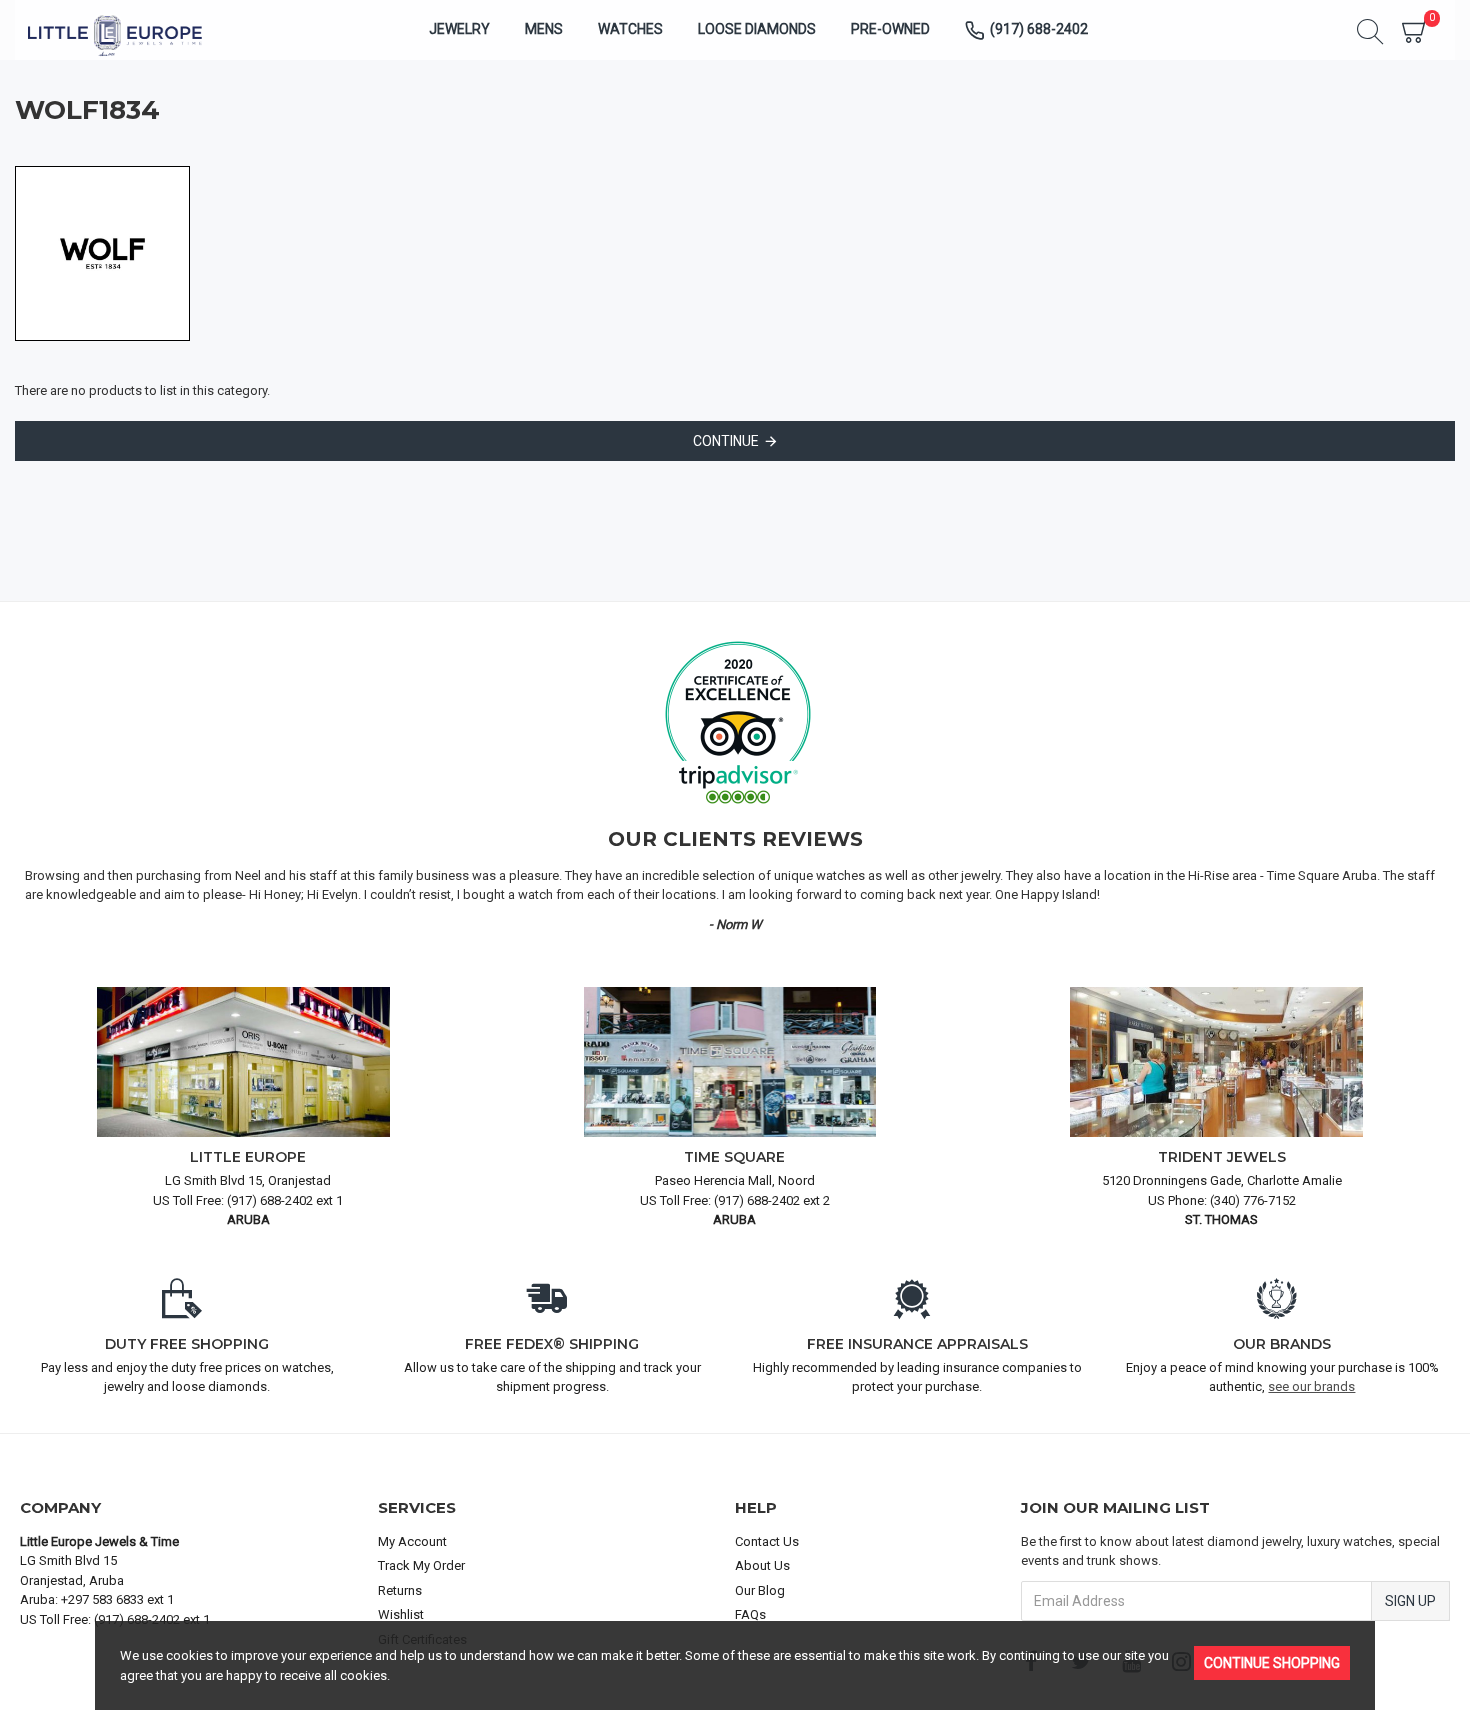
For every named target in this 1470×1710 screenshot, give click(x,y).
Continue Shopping (1272, 1663)
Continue (726, 441)
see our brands (1311, 1386)
